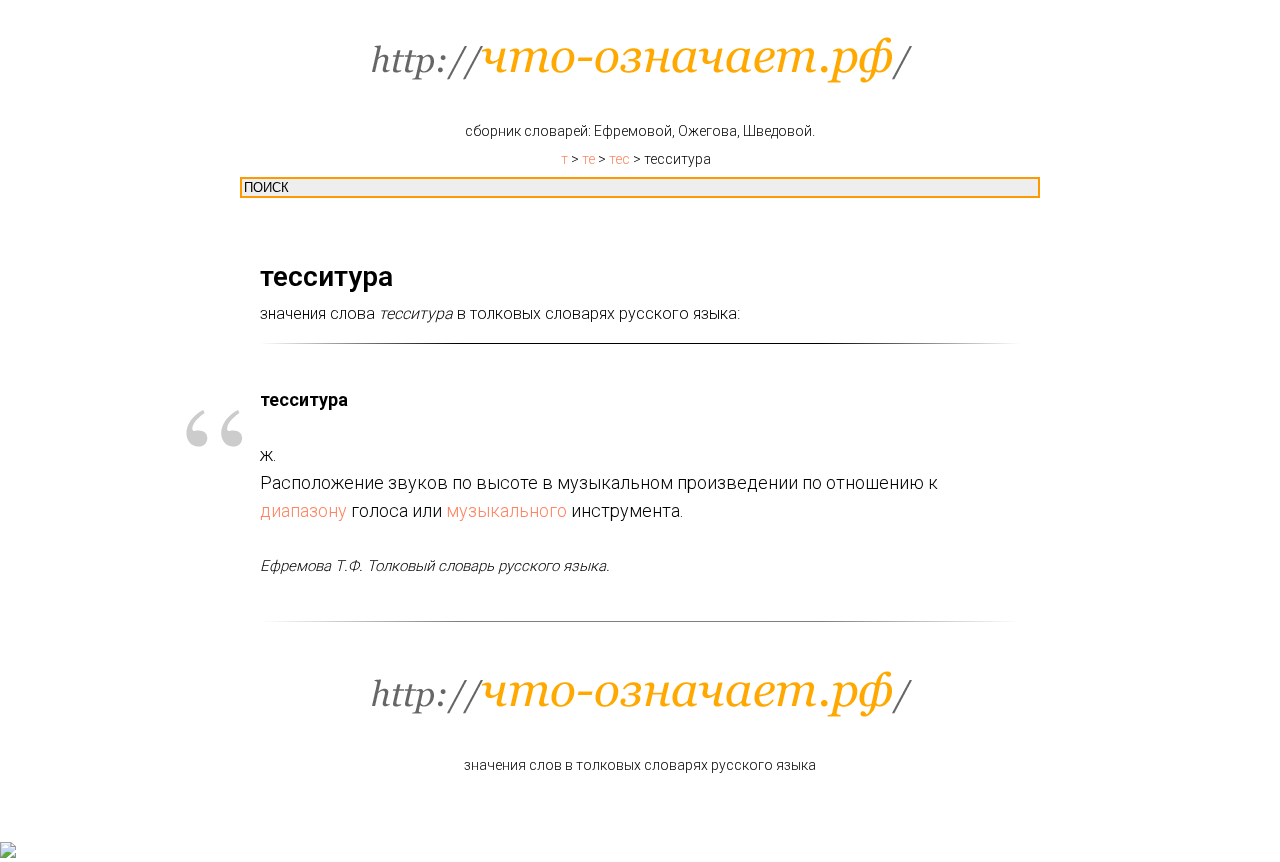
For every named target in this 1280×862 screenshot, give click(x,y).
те (588, 159)
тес (619, 159)
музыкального (506, 510)
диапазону (303, 510)
